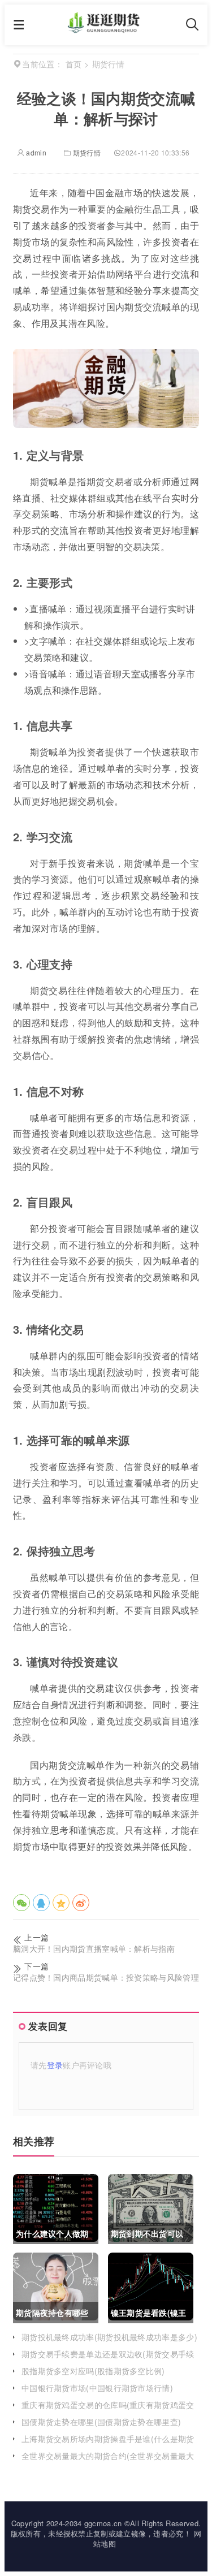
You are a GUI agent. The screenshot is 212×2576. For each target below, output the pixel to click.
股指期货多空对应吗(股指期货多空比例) (93, 2371)
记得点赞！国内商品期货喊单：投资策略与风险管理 (106, 1978)
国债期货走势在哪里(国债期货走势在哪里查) (101, 2422)
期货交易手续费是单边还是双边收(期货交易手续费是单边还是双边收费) (108, 2359)
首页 (74, 64)
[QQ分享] (41, 1903)
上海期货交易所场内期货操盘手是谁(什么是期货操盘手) (108, 2444)
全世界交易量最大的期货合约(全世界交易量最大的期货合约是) (108, 2461)
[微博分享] (81, 1903)
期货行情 (87, 152)
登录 (55, 2065)
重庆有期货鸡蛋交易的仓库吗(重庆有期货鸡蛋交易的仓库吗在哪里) (108, 2410)
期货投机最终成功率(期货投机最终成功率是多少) (109, 2337)
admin (35, 152)
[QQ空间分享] (61, 1903)
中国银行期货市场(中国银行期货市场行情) (97, 2388)
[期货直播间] (105, 29)
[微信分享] (21, 1903)
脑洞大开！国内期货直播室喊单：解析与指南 (94, 1949)
